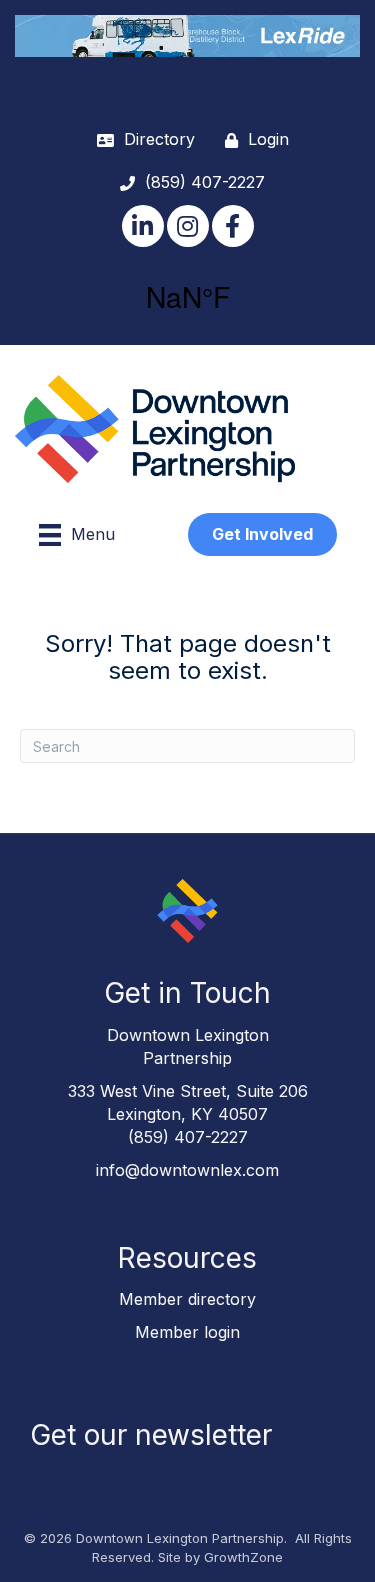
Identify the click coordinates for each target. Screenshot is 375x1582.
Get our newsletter (151, 1435)
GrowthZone (243, 1557)
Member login (187, 1332)
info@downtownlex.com (187, 1170)
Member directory (187, 1299)
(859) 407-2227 (188, 1137)
